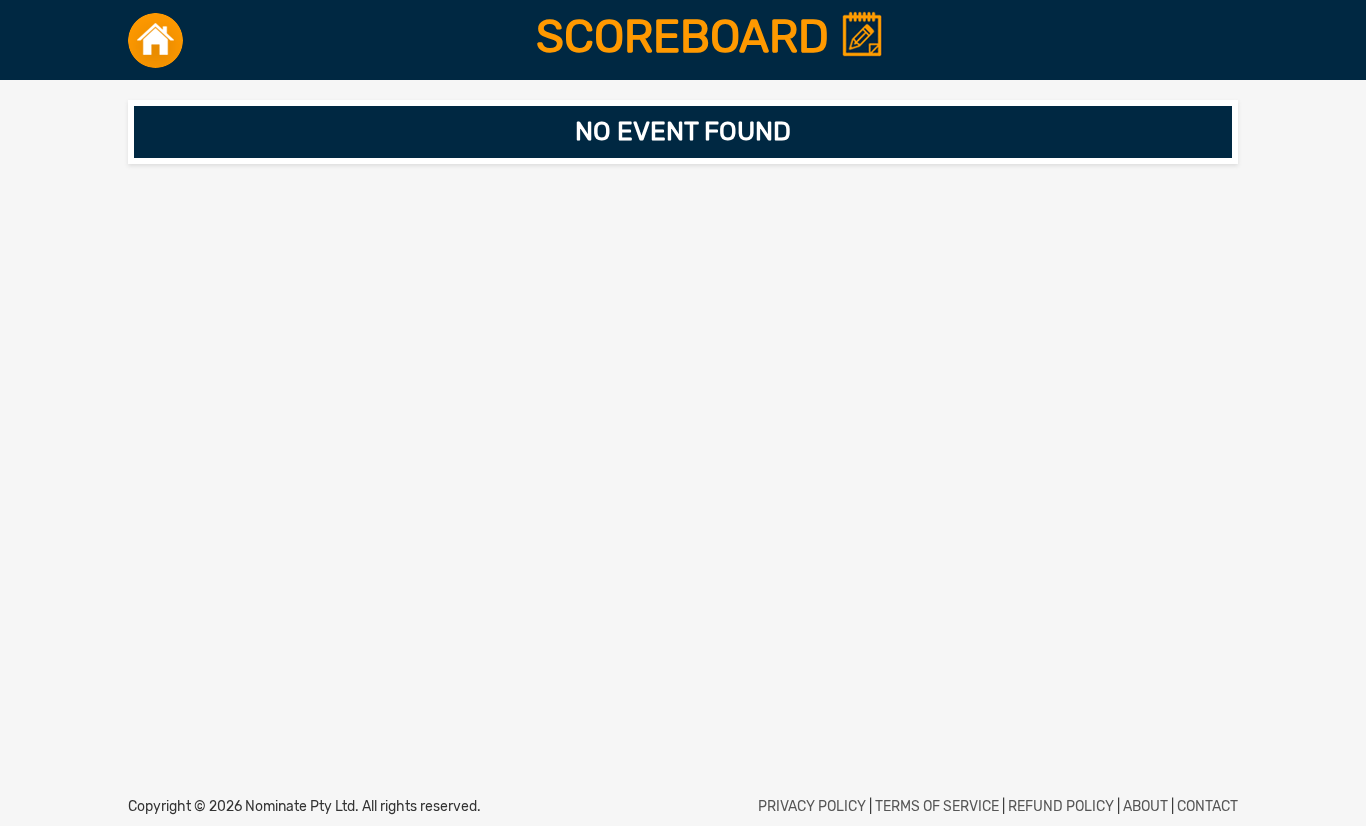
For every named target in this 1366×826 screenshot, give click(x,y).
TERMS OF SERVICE (937, 806)
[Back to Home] (155, 40)
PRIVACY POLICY (812, 806)
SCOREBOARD (688, 37)
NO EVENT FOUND (683, 131)
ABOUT (1145, 806)
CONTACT (1207, 806)
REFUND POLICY (1061, 806)
